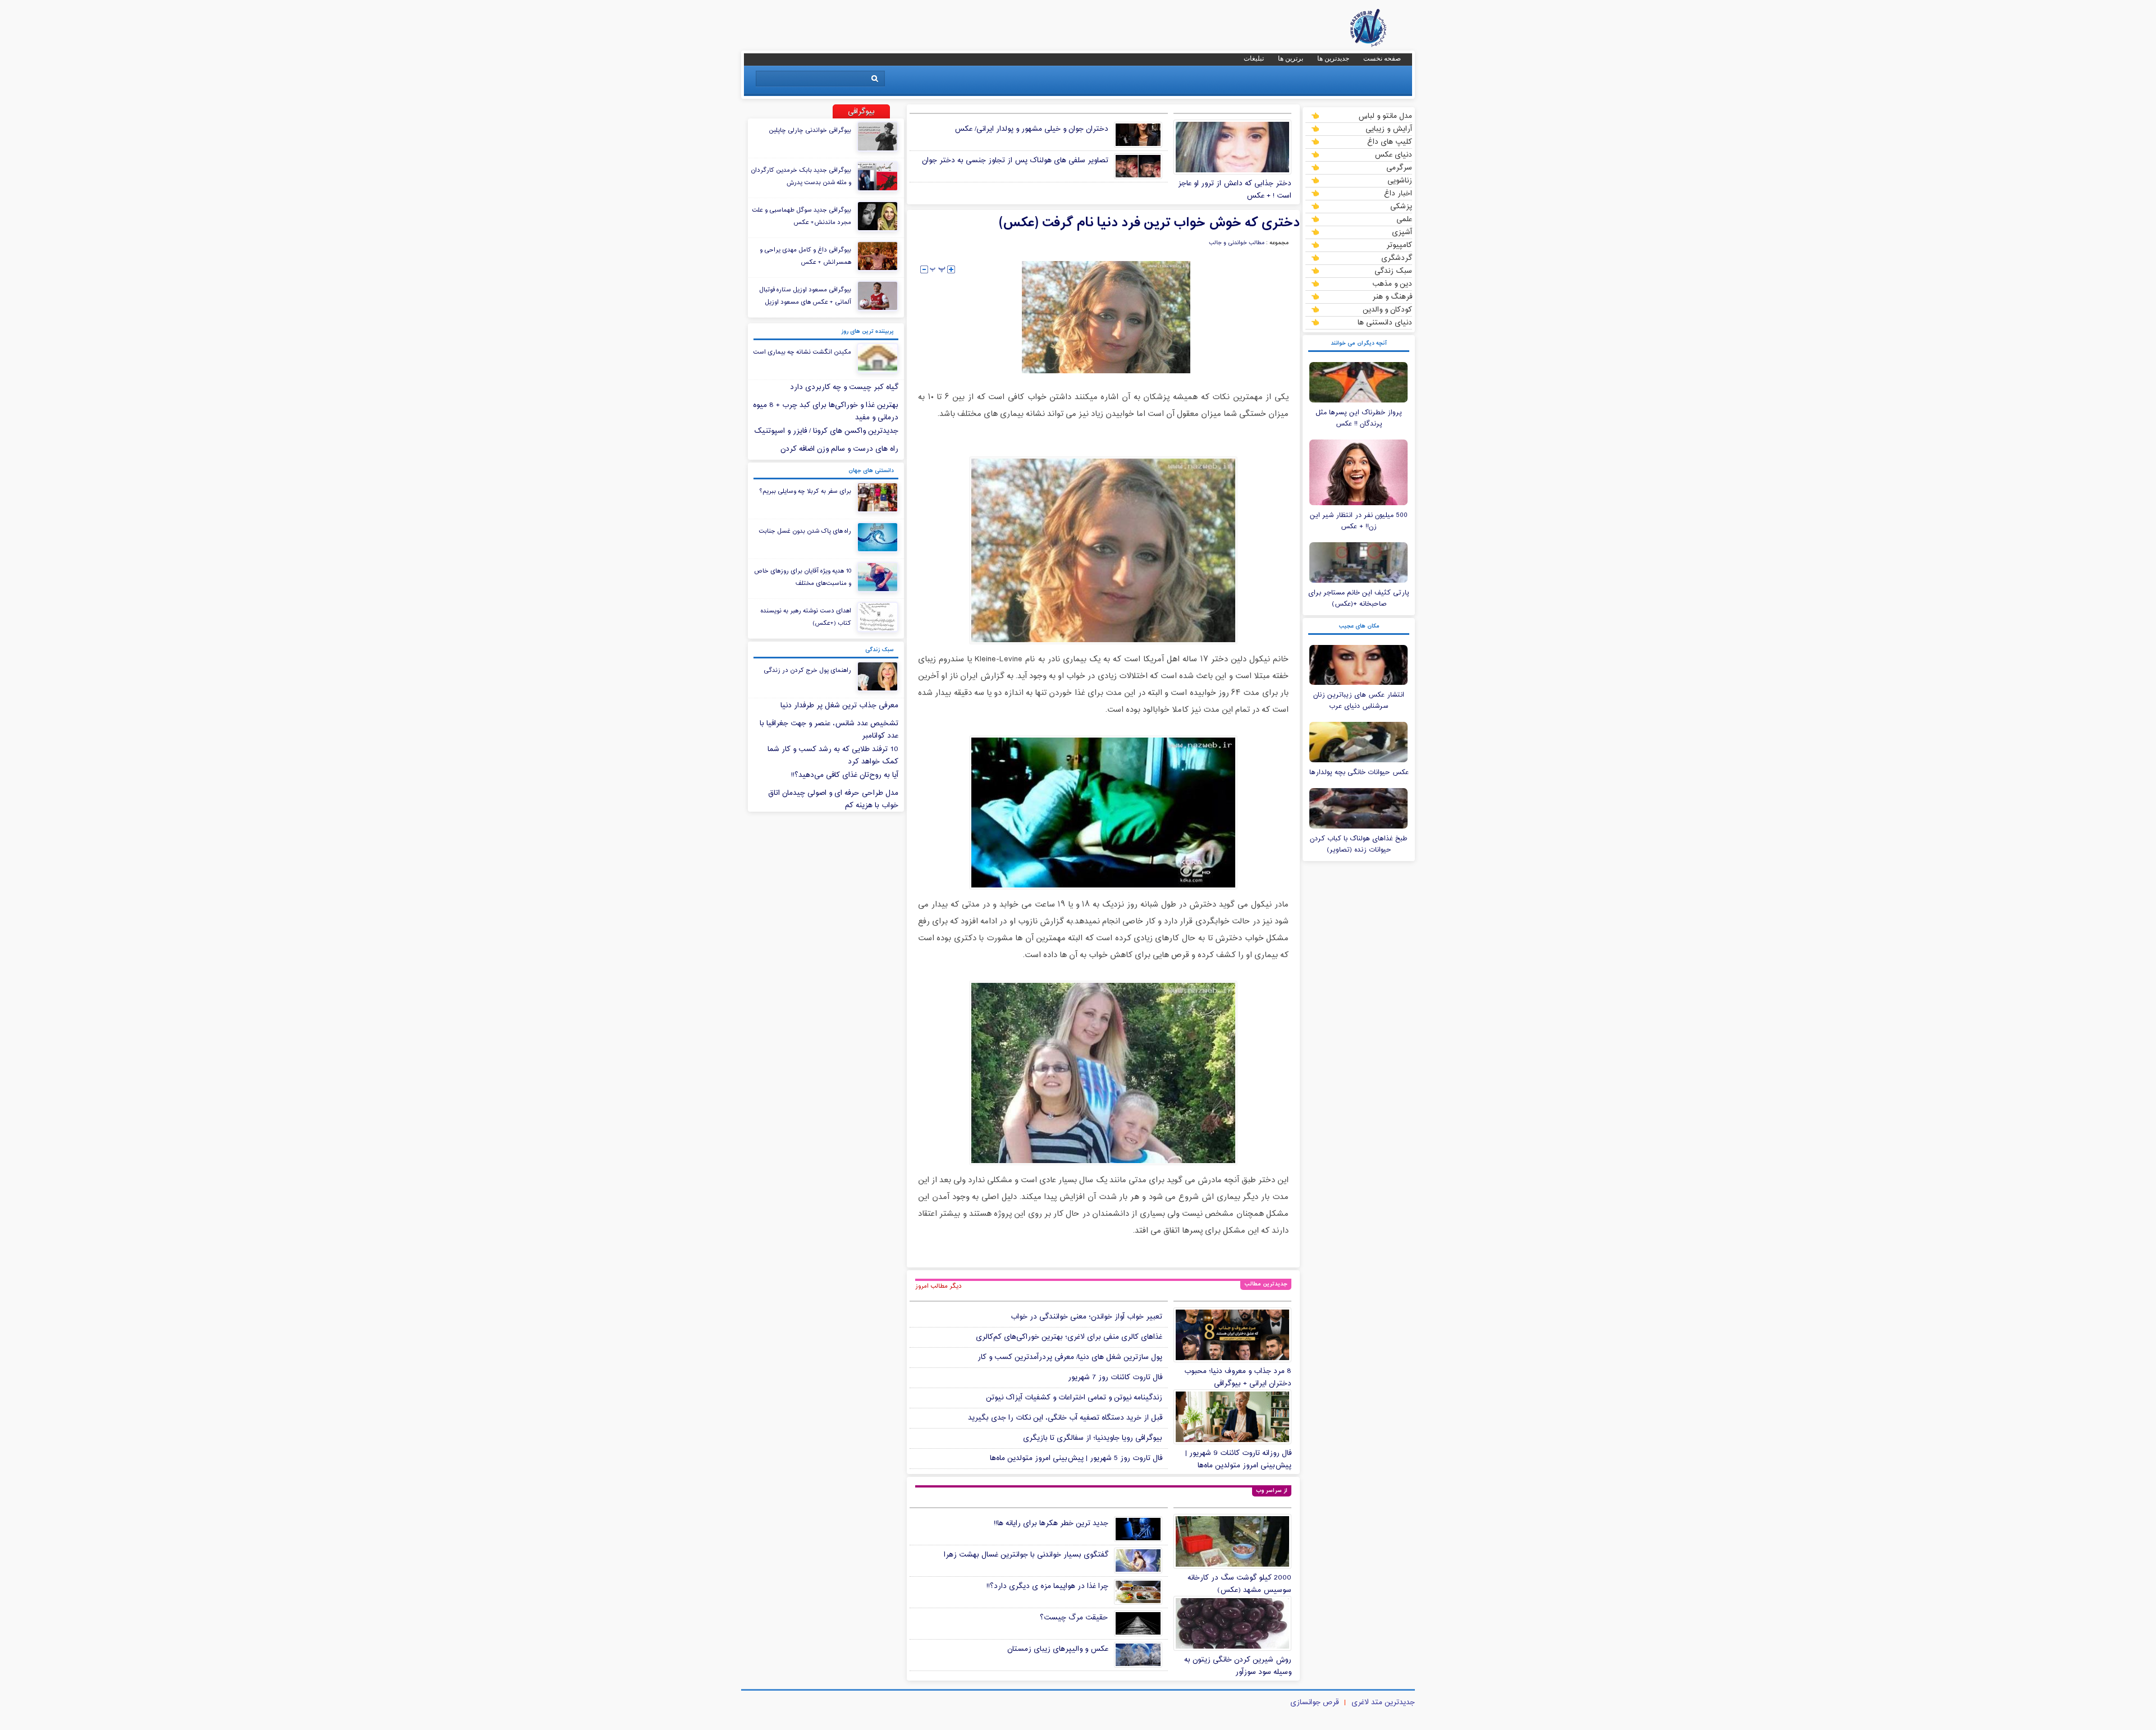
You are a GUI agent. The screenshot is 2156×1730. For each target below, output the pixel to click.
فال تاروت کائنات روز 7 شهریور (1115, 1377)
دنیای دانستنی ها (1385, 322)
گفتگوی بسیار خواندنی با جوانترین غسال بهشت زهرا (1026, 1555)
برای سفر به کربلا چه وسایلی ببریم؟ (805, 491)
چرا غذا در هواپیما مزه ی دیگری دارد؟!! (1047, 1586)
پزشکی (1401, 206)
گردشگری (1397, 258)
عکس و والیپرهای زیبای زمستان (1058, 1649)
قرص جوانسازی (1314, 1702)
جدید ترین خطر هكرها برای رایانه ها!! (1051, 1523)
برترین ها (1291, 58)
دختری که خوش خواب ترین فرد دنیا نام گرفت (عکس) (1149, 223)
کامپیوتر (1399, 245)
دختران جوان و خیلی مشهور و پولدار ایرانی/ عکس (1031, 129)
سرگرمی (1399, 167)
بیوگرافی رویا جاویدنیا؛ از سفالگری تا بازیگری (1093, 1438)
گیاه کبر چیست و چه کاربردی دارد (844, 387)
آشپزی (1402, 232)
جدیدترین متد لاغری (1383, 1702)
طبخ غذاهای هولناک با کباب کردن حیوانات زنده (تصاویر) (1359, 844)
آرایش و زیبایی (1389, 129)
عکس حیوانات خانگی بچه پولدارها (1359, 772)
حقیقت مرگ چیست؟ (1074, 1618)
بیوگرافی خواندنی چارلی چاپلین (810, 130)
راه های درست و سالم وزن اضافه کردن (839, 449)
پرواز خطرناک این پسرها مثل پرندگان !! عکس (1359, 418)
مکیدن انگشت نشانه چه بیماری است (802, 352)
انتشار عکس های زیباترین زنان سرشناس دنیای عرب (1359, 701)
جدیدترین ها (1333, 58)
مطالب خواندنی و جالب (1237, 243)
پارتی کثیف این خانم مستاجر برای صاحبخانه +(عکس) (1359, 598)
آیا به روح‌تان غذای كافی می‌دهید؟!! (845, 775)
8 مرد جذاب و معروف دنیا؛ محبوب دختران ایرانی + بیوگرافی (1238, 1377)
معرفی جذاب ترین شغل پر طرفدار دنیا (839, 706)
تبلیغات (1254, 58)
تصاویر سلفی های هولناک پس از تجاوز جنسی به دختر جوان (1015, 161)
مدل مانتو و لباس (1385, 116)
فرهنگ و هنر (1392, 296)
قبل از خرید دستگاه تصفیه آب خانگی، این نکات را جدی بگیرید (1065, 1418)
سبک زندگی (1393, 271)
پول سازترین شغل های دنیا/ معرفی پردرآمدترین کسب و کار (1070, 1357)
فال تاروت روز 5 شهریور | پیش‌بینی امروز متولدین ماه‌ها (1076, 1458)
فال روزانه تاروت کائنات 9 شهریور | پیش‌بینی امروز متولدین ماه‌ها (1238, 1459)
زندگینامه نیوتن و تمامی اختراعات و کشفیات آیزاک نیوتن (1074, 1398)
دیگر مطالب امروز (938, 1286)
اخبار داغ (1398, 193)
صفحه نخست (1382, 58)
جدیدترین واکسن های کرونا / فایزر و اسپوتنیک (826, 431)
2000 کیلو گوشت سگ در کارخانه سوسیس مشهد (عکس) (1239, 1584)
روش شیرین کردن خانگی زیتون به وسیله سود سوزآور (1238, 1666)
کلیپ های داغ (1390, 141)
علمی (1404, 219)
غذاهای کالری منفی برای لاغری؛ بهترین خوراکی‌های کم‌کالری (1069, 1337)
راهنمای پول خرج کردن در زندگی (807, 670)
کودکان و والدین (1387, 309)
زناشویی (1400, 180)
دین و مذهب (1392, 283)
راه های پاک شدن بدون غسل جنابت (805, 531)
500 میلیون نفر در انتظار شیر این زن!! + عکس (1359, 521)
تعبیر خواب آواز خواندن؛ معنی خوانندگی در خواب (1086, 1317)
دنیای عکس (1393, 154)
